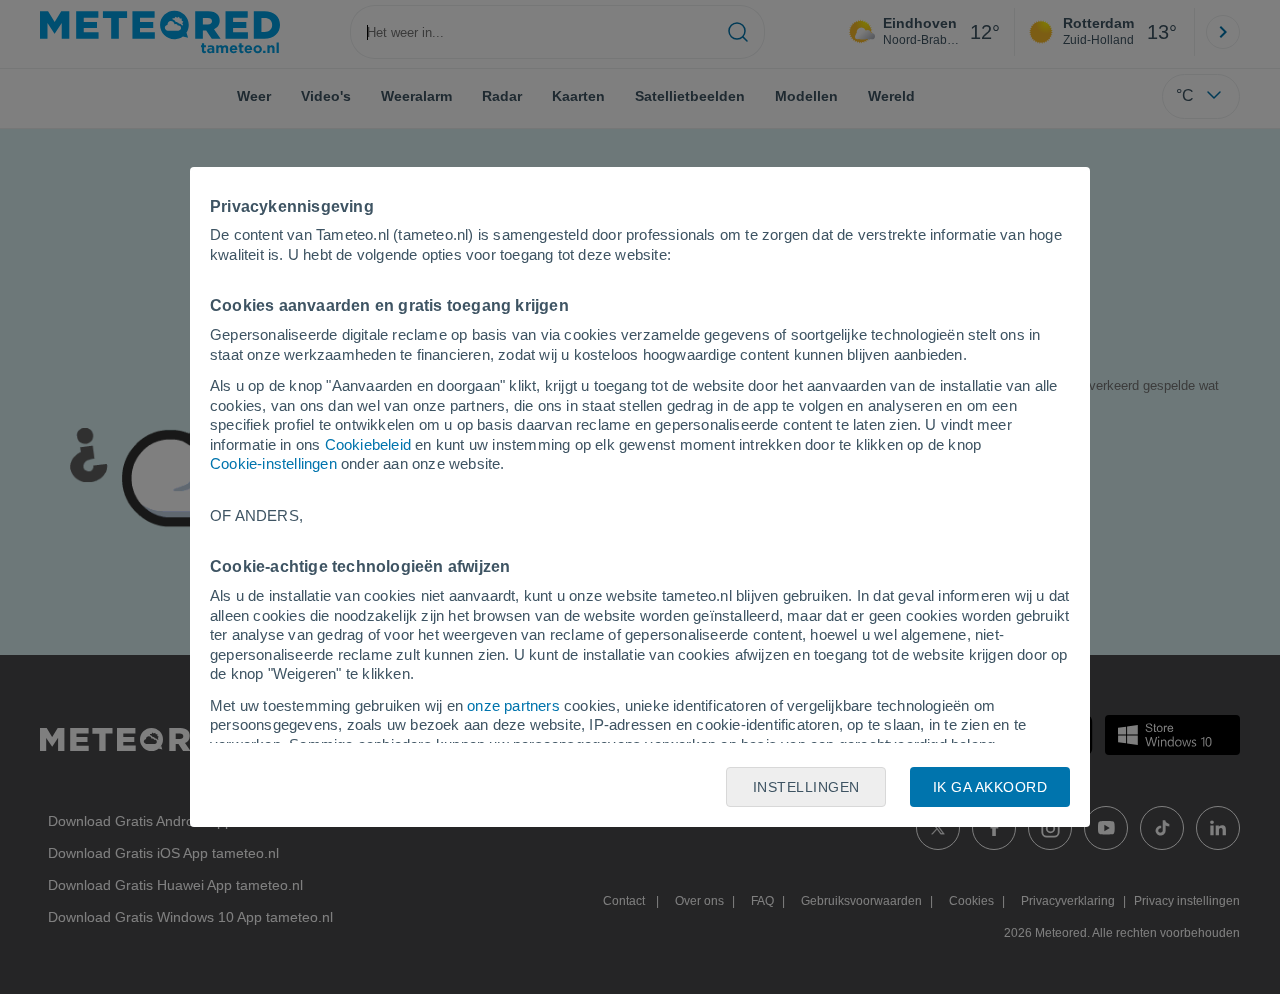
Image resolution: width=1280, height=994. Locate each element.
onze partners (513, 705)
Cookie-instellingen (273, 463)
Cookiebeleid (368, 444)
